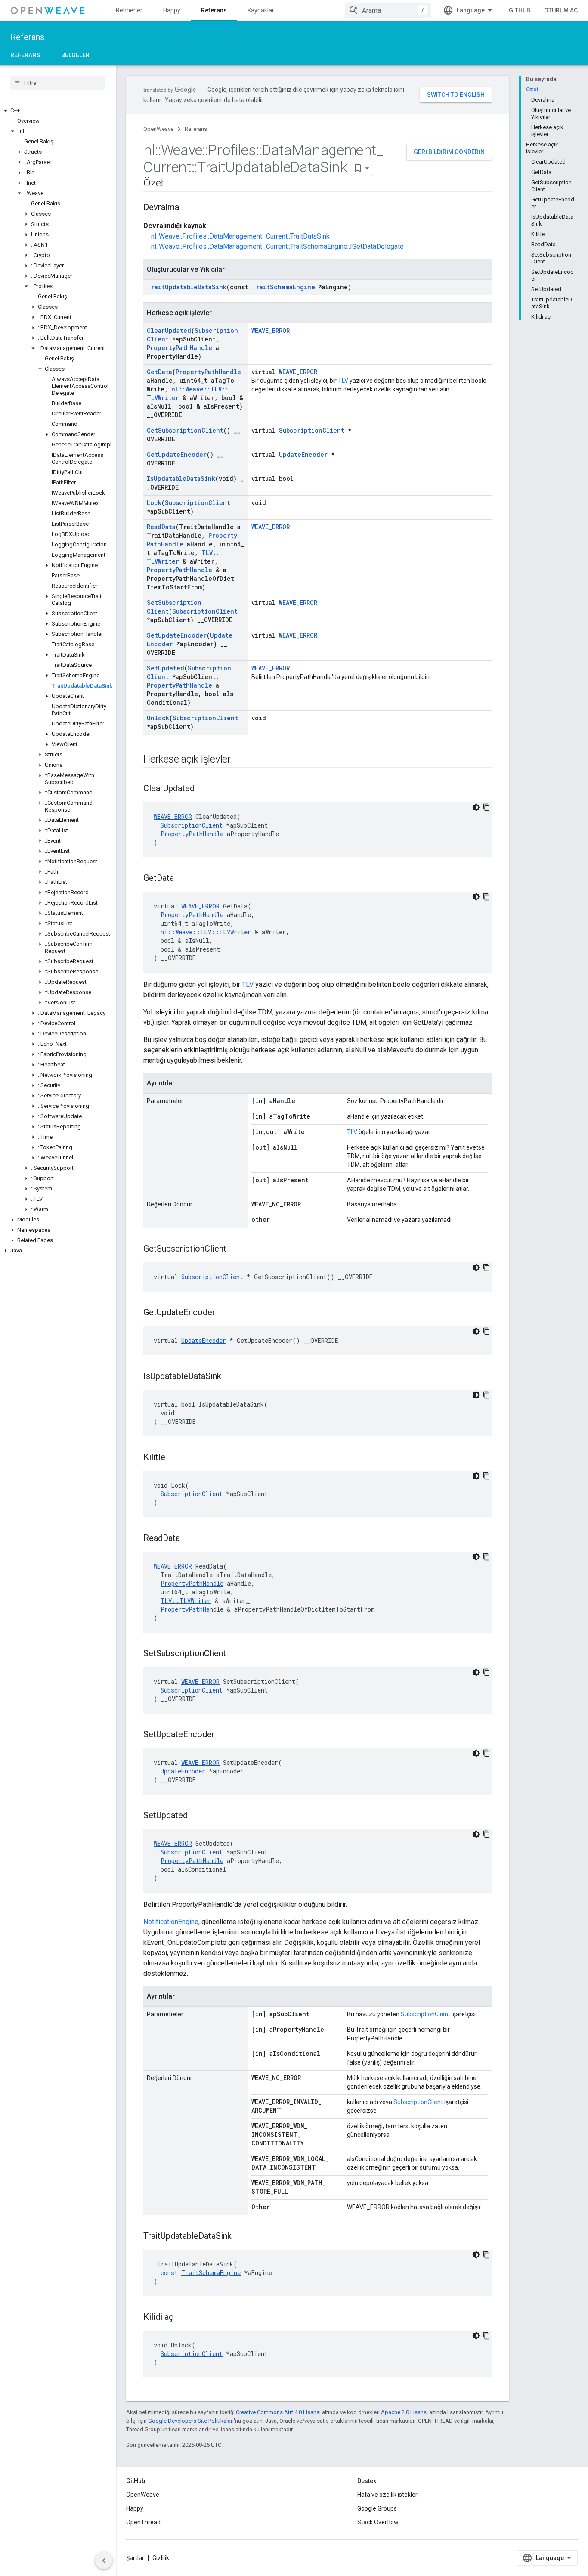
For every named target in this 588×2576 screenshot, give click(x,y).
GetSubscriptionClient (185, 430)
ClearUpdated (169, 330)
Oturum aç (561, 10)
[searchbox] (58, 83)
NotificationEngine (171, 1922)
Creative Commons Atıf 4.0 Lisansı (278, 2412)
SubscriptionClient (312, 430)
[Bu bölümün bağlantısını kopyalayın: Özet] (173, 184)
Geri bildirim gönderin (449, 152)
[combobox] (388, 10)
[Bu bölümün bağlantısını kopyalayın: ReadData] (189, 1539)
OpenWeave (158, 129)
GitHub (520, 10)
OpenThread (143, 2522)
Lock (154, 503)
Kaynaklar (261, 10)
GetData (159, 372)
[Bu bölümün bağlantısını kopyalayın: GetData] (183, 879)
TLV (343, 381)
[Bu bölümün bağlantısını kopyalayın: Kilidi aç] (182, 2318)
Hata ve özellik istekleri (388, 2495)
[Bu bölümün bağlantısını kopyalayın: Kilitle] (174, 1458)
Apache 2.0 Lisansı (404, 2412)
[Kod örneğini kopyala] (486, 807)
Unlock (158, 718)
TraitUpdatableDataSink (187, 287)
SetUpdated (166, 668)
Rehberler (129, 10)
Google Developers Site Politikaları (191, 2421)
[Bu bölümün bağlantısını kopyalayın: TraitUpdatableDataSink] (240, 2237)
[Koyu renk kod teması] (476, 807)
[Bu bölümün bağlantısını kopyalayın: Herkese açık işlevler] (239, 760)
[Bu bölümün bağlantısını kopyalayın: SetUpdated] (196, 1816)
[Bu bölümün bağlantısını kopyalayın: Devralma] (188, 208)
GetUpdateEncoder (177, 454)
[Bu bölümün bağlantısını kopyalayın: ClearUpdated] (203, 789)
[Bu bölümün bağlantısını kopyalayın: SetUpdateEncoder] (223, 1735)
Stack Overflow (378, 2522)
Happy (172, 10)
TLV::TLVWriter (186, 1601)
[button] (58, 111)
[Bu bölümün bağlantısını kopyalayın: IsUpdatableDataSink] (230, 1377)
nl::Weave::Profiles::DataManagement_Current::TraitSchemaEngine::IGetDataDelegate (277, 246)
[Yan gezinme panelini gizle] (104, 2561)
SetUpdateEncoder (177, 635)
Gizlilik (161, 2558)
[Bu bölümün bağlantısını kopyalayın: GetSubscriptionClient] (235, 1249)
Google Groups (377, 2508)
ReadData (161, 527)
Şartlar (135, 2558)
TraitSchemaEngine (283, 287)
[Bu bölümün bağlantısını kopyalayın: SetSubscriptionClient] (235, 1654)
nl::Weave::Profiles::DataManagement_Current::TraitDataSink (240, 236)
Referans (214, 10)
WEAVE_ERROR (271, 330)
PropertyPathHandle (179, 348)
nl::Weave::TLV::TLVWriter (206, 932)
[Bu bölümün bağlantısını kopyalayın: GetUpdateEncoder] (224, 1313)
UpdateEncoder (303, 454)
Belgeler (75, 55)
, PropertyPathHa (202, 1605)
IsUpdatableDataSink (181, 479)
